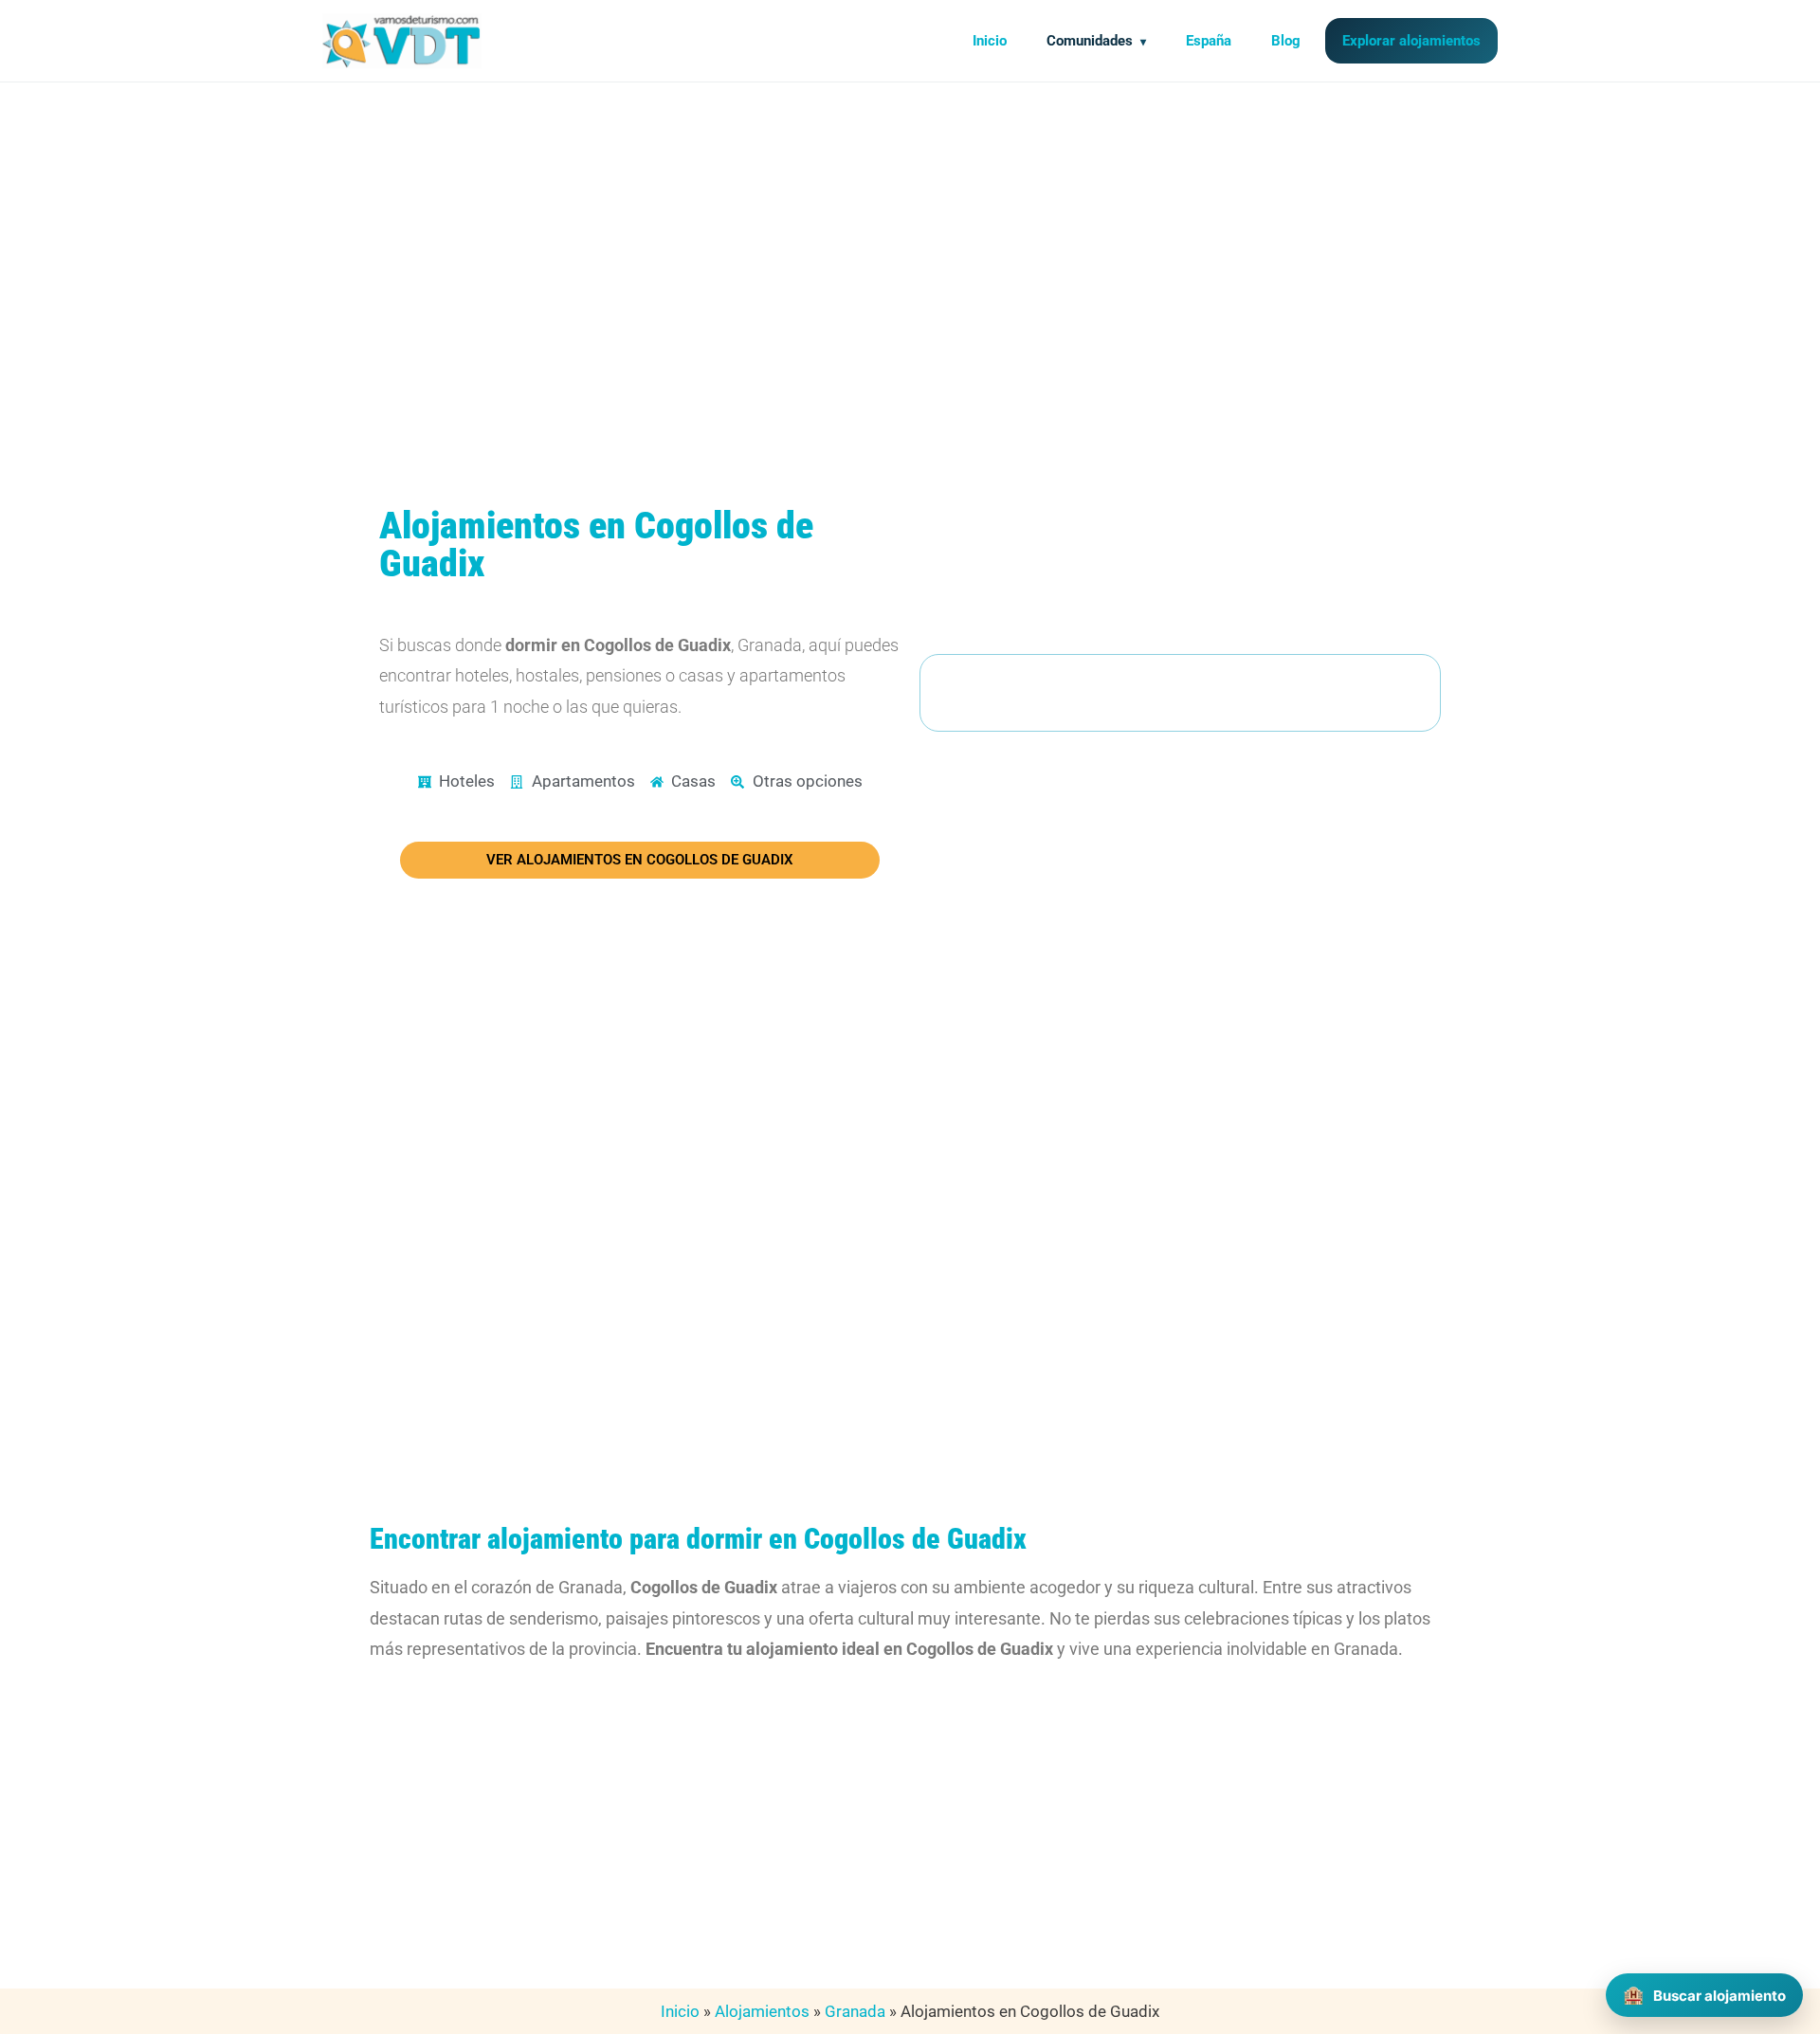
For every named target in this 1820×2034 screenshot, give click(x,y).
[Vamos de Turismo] (402, 41)
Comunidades (1090, 41)
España (1209, 41)
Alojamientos (762, 2011)
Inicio (990, 41)
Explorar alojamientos (1411, 41)
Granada (855, 2011)
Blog (1286, 41)
